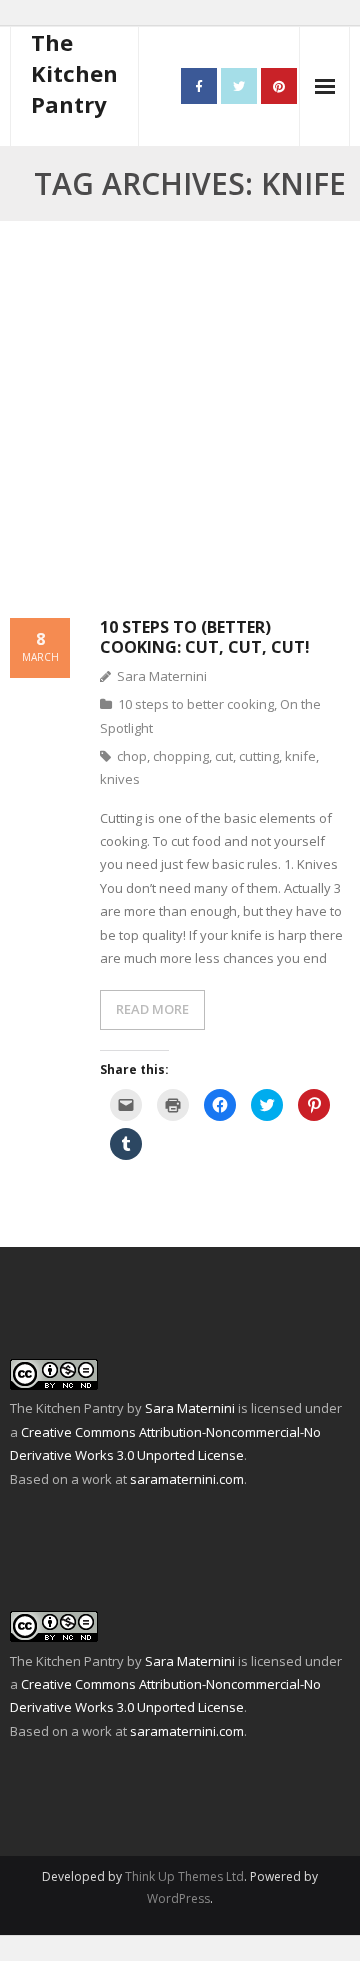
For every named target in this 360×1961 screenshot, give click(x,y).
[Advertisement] (180, 431)
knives (120, 779)
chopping (181, 756)
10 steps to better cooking (196, 704)
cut (224, 756)
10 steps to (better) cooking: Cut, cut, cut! (205, 636)
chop (132, 756)
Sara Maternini (162, 676)
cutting (259, 756)
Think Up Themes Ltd (184, 1876)
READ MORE (152, 1009)
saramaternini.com (187, 1479)
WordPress (178, 1898)
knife (300, 756)
